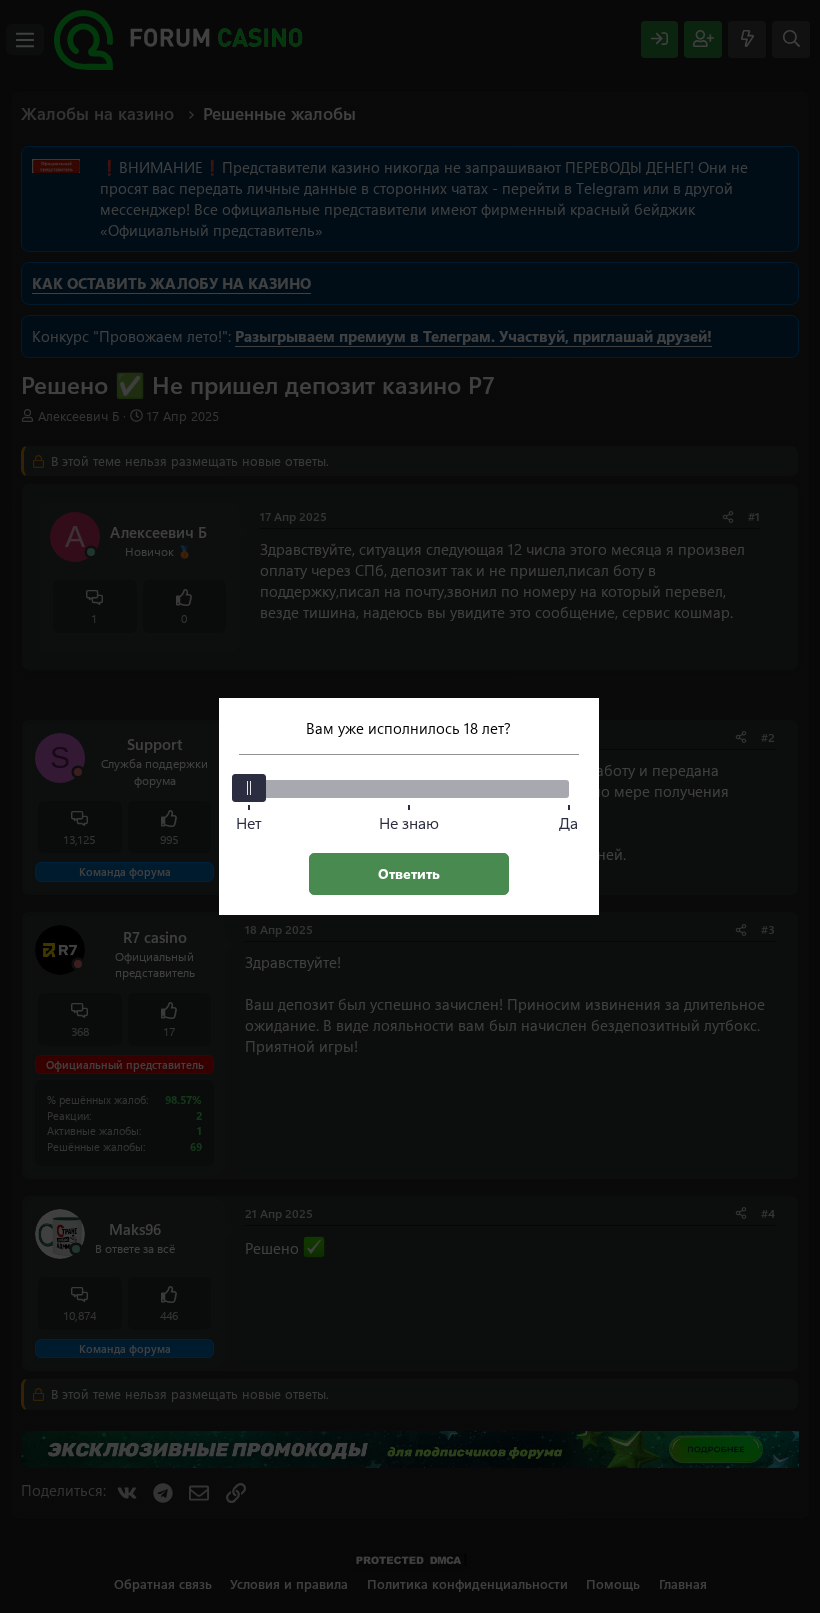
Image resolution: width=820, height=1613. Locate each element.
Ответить (409, 873)
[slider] (249, 788)
